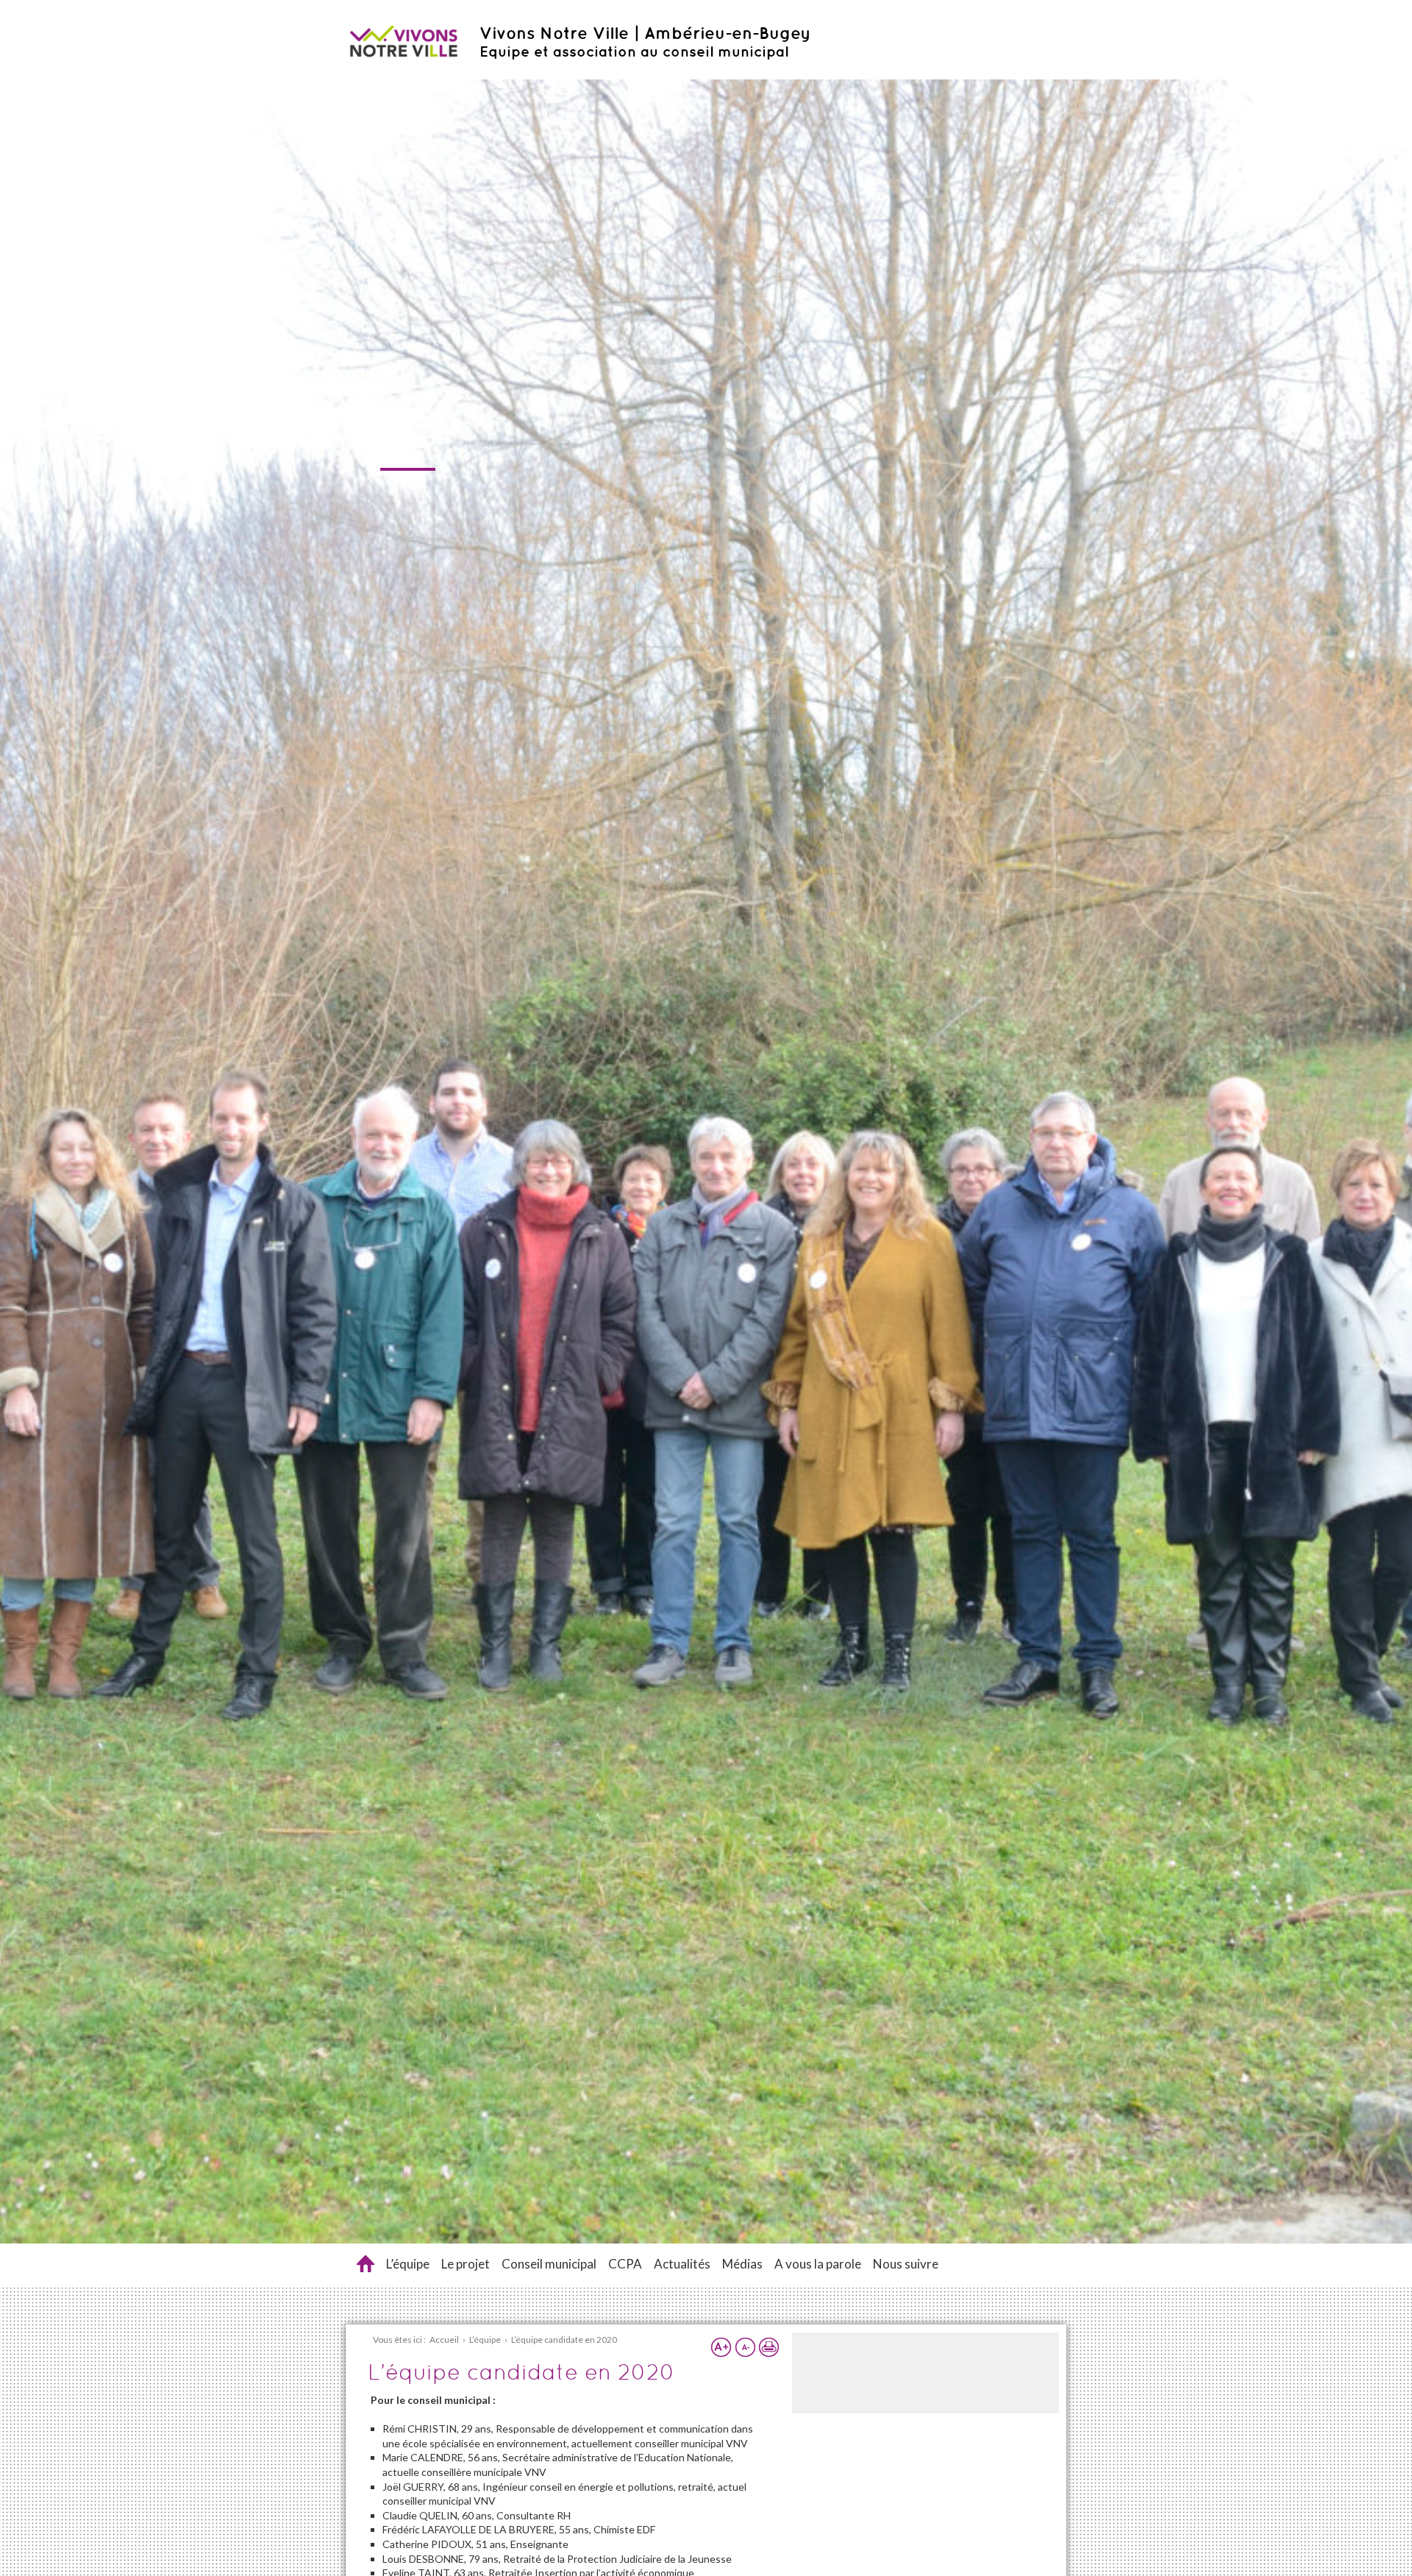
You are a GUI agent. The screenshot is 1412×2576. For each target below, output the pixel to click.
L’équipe (408, 2264)
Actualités (682, 2264)
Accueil (366, 2264)
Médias (742, 2264)
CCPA (625, 2264)
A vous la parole (818, 2264)
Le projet (466, 2264)
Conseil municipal (549, 2264)
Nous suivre (906, 2264)
